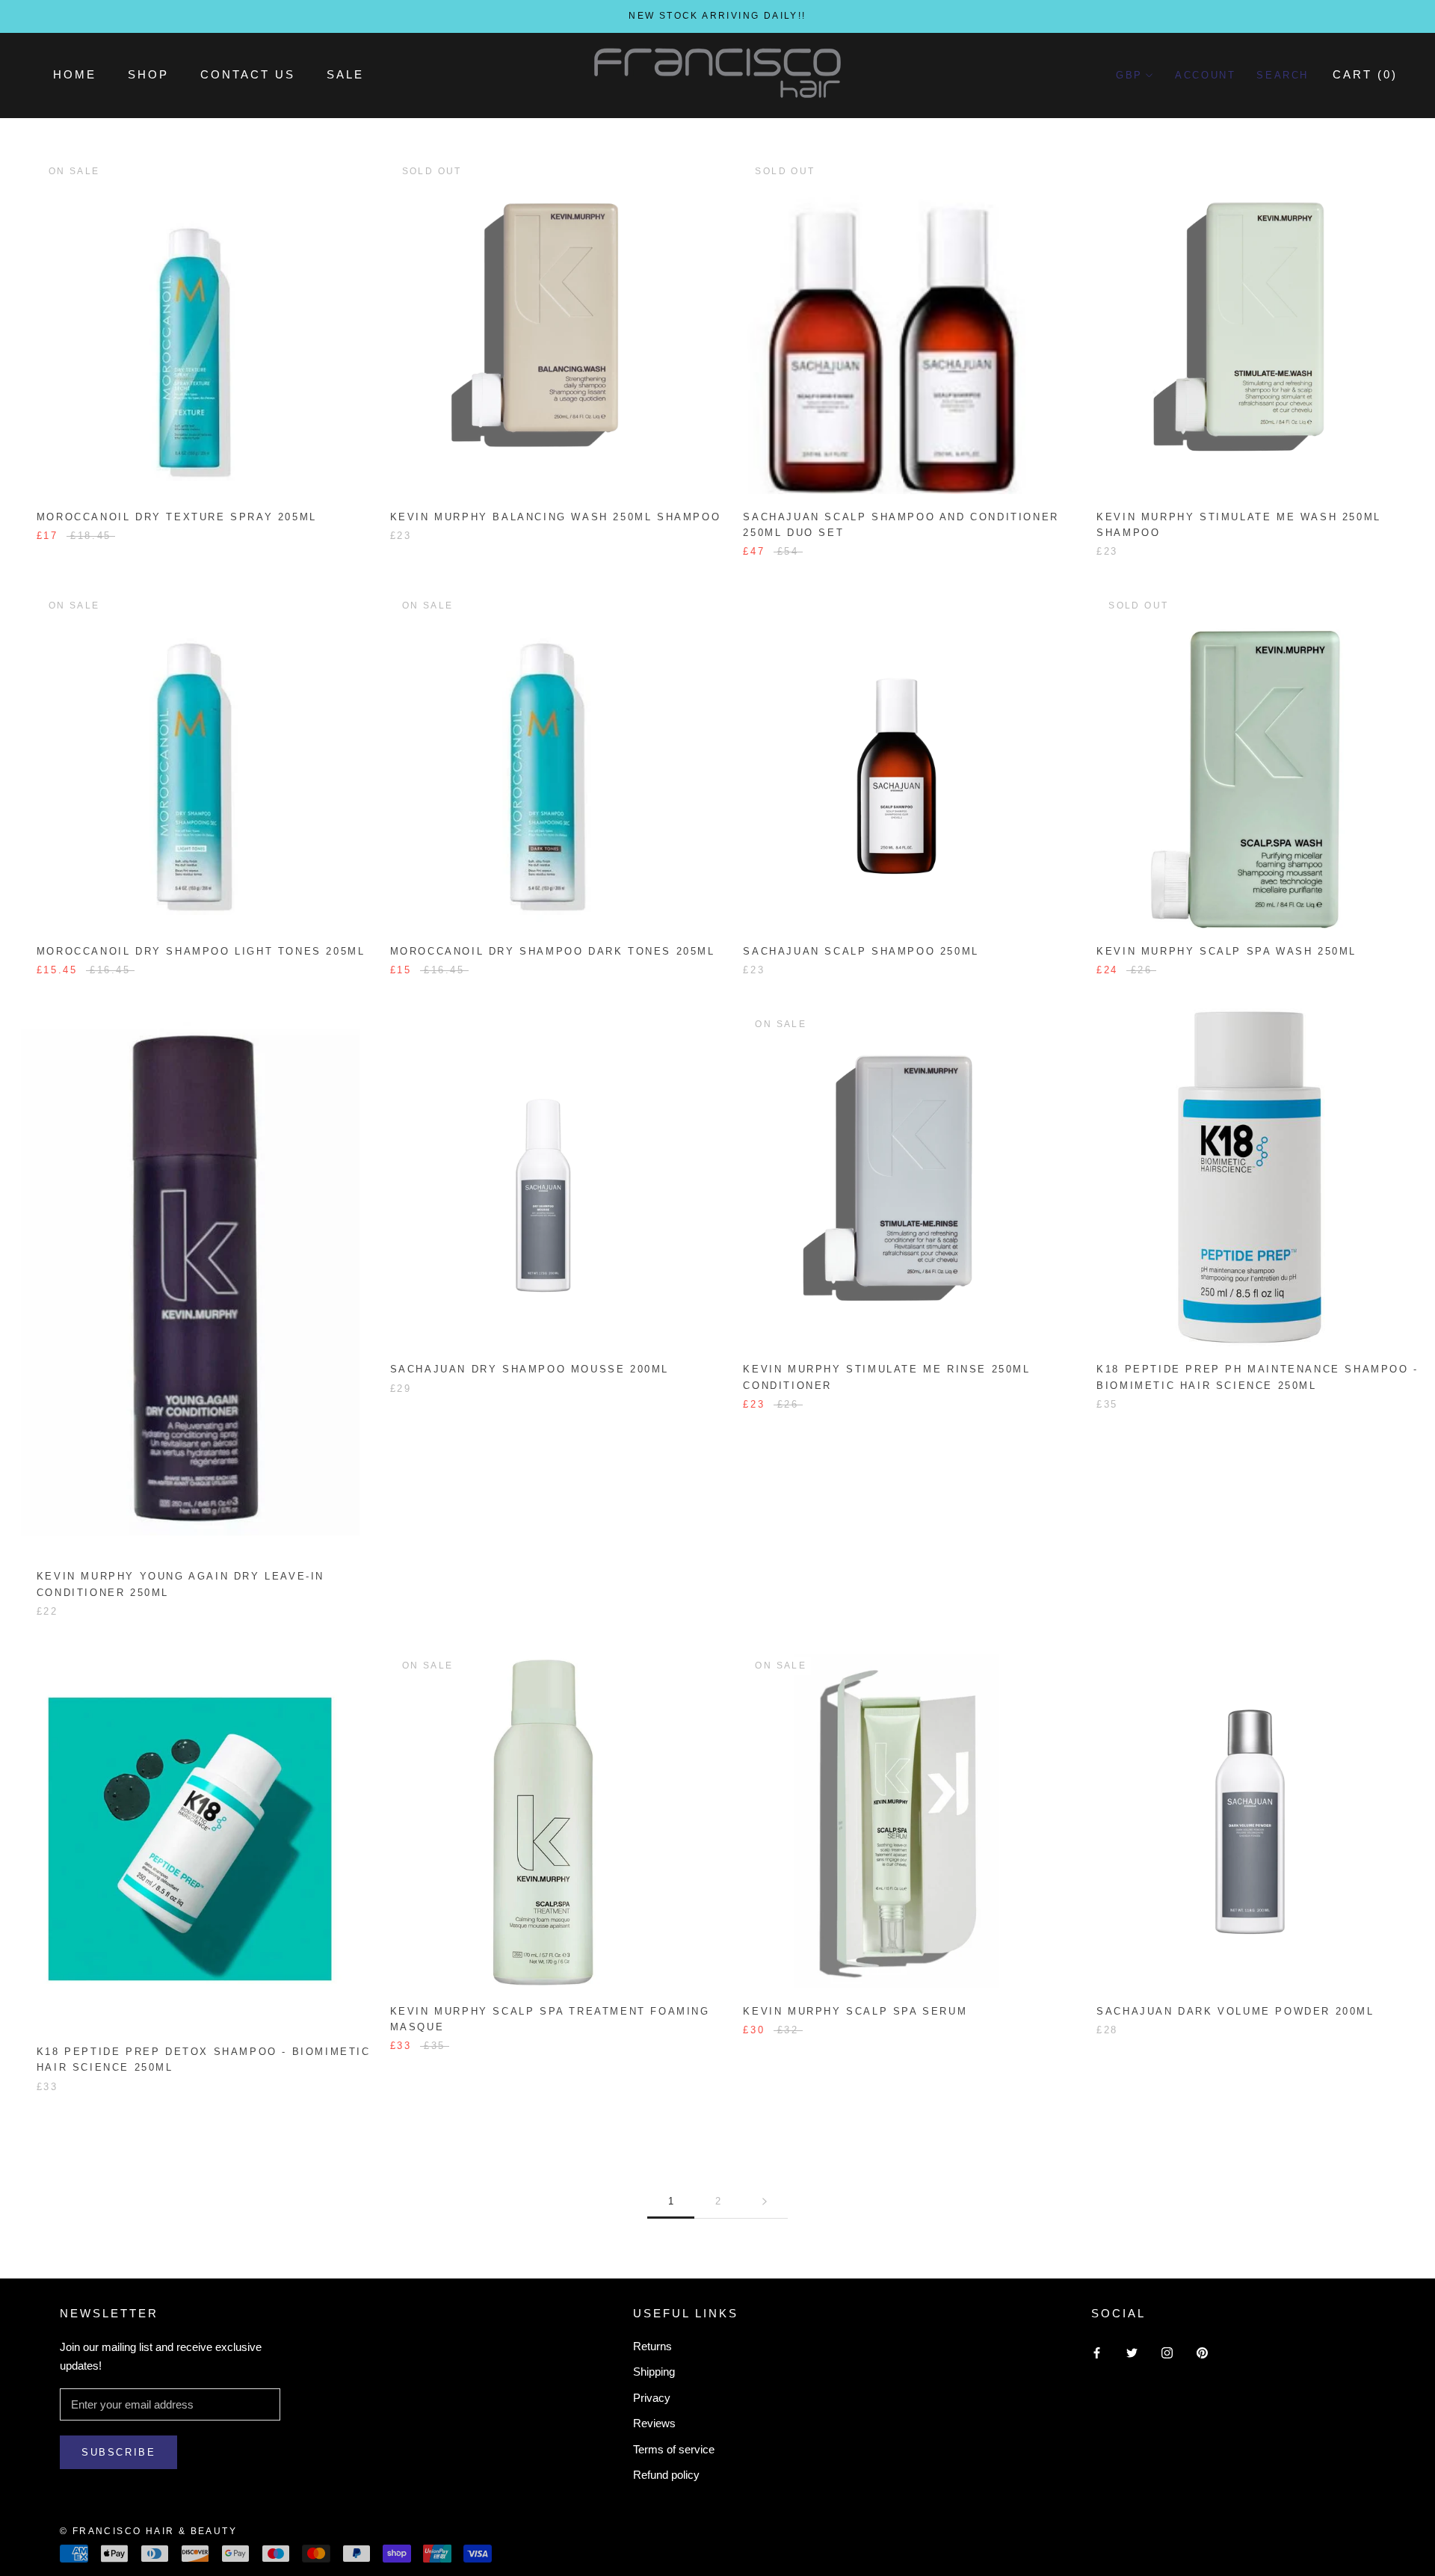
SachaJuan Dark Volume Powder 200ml (1235, 2011)
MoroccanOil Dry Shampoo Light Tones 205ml (201, 951)
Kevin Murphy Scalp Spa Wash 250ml (1226, 951)
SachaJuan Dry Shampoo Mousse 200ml (530, 1369)
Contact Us (248, 74)
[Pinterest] (1202, 2352)
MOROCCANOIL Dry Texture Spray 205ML (177, 517)
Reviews (654, 2423)
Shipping (654, 2372)
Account (1205, 75)
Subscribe (118, 2452)
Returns (652, 2346)
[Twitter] (1132, 2352)
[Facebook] (1097, 2352)
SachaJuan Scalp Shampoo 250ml (861, 951)
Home (75, 74)
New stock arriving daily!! (717, 16)
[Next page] (765, 2201)
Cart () (1365, 74)
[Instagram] (1167, 2352)
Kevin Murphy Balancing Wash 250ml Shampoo (556, 517)
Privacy (652, 2398)
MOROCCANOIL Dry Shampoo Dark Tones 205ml (553, 951)
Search (1283, 75)
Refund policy (666, 2475)
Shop (148, 74)
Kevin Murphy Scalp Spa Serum (855, 2011)
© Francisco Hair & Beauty (148, 2531)
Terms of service (674, 2449)
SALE (345, 74)
